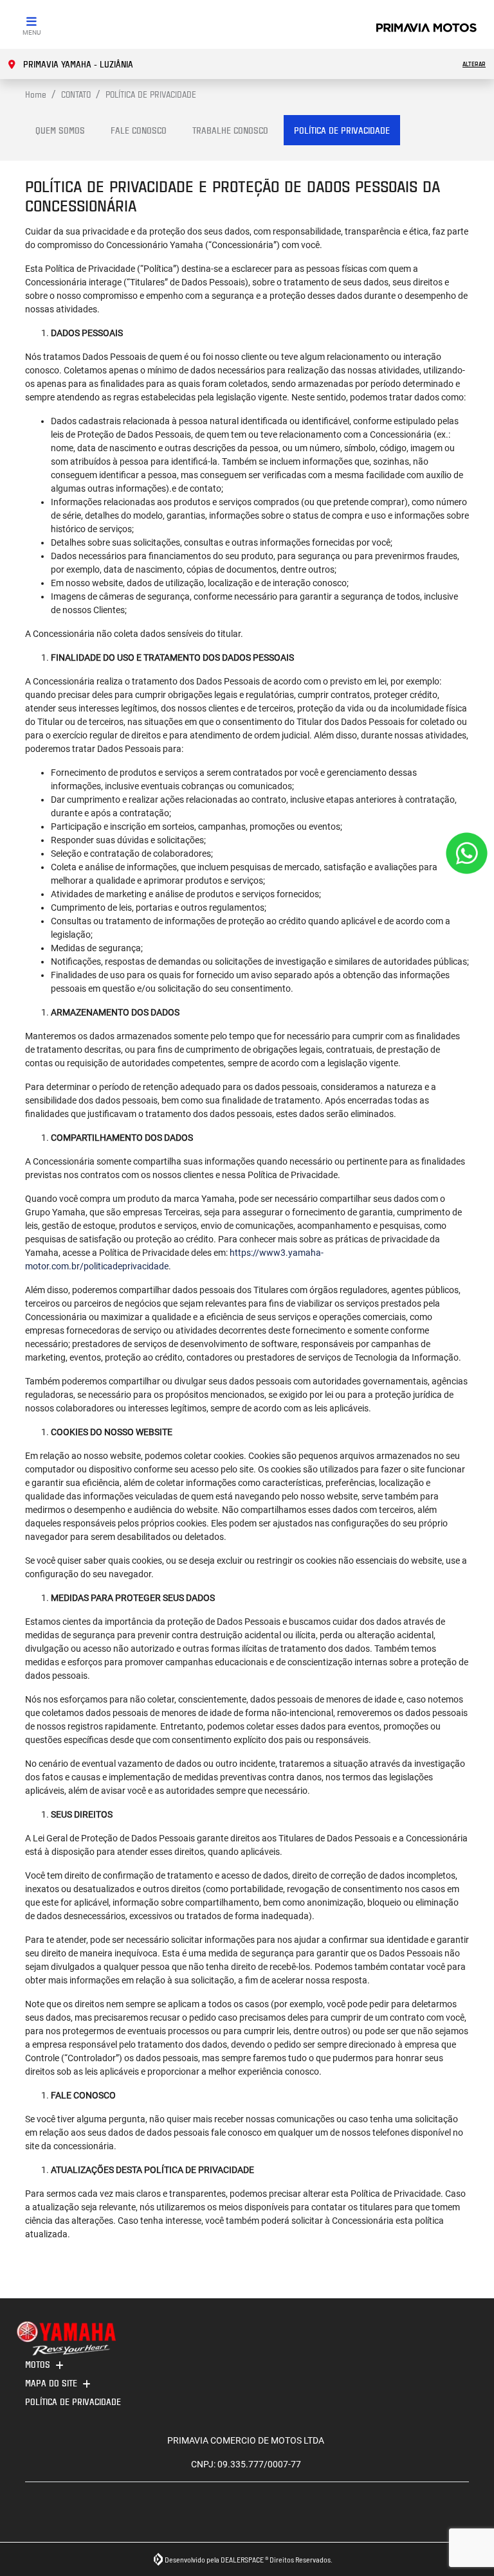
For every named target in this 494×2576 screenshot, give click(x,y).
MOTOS (38, 2364)
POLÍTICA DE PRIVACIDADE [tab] (342, 130)
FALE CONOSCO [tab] (139, 130)
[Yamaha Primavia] (426, 27)
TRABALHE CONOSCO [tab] (230, 130)
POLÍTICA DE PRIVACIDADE (73, 2402)
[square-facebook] (69, 2517)
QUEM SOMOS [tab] (60, 130)
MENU (32, 32)
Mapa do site (51, 2383)
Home (36, 94)
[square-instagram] (40, 2517)
